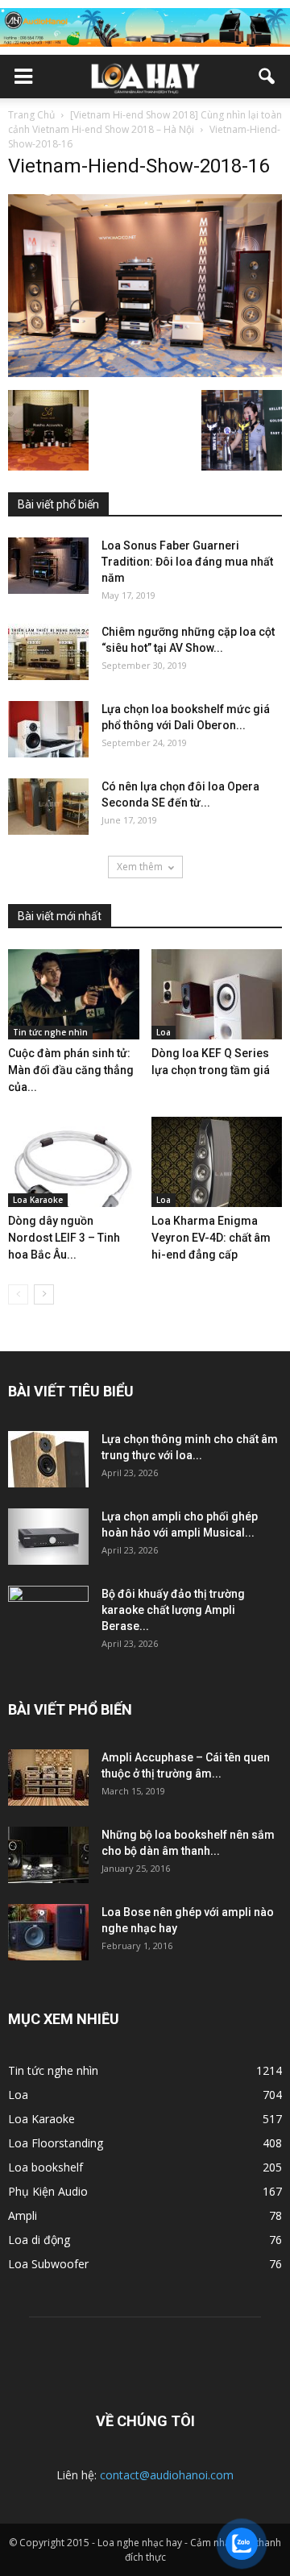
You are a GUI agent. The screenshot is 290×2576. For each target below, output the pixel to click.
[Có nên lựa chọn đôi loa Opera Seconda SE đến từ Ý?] (48, 807)
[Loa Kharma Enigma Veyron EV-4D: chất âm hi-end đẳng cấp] (217, 1162)
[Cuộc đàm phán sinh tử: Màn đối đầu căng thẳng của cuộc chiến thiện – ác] (74, 994)
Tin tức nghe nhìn (50, 1032)
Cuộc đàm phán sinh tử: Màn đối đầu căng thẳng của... (71, 1070)
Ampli (23, 2215)
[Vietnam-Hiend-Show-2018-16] (145, 373)
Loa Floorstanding (56, 2143)
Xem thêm (140, 867)
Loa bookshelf (46, 2167)
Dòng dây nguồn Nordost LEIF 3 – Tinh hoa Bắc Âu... (64, 1238)
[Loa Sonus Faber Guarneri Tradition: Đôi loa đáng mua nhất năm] (48, 566)
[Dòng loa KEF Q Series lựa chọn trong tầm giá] (217, 994)
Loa (164, 1032)
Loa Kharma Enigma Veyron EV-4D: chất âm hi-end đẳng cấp (211, 1238)
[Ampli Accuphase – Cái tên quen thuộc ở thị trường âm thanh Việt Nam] (48, 1777)
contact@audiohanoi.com (167, 2475)
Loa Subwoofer (48, 2264)
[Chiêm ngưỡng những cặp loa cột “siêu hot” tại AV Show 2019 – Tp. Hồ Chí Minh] (48, 652)
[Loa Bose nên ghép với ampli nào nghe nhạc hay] (48, 1932)
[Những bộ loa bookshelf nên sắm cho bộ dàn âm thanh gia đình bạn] (48, 1855)
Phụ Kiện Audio (48, 2191)
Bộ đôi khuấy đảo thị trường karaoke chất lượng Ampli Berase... (173, 1610)
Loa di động (39, 2240)
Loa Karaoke (38, 1200)
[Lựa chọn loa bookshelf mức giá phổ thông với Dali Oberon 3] (48, 729)
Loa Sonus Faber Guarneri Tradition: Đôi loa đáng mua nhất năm (187, 562)
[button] (267, 77)
